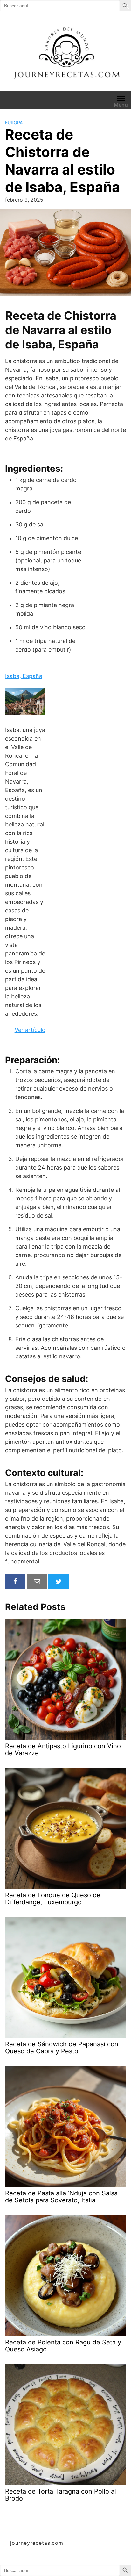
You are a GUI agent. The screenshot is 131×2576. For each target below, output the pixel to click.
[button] (126, 5)
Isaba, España (24, 676)
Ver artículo (30, 1030)
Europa (14, 122)
